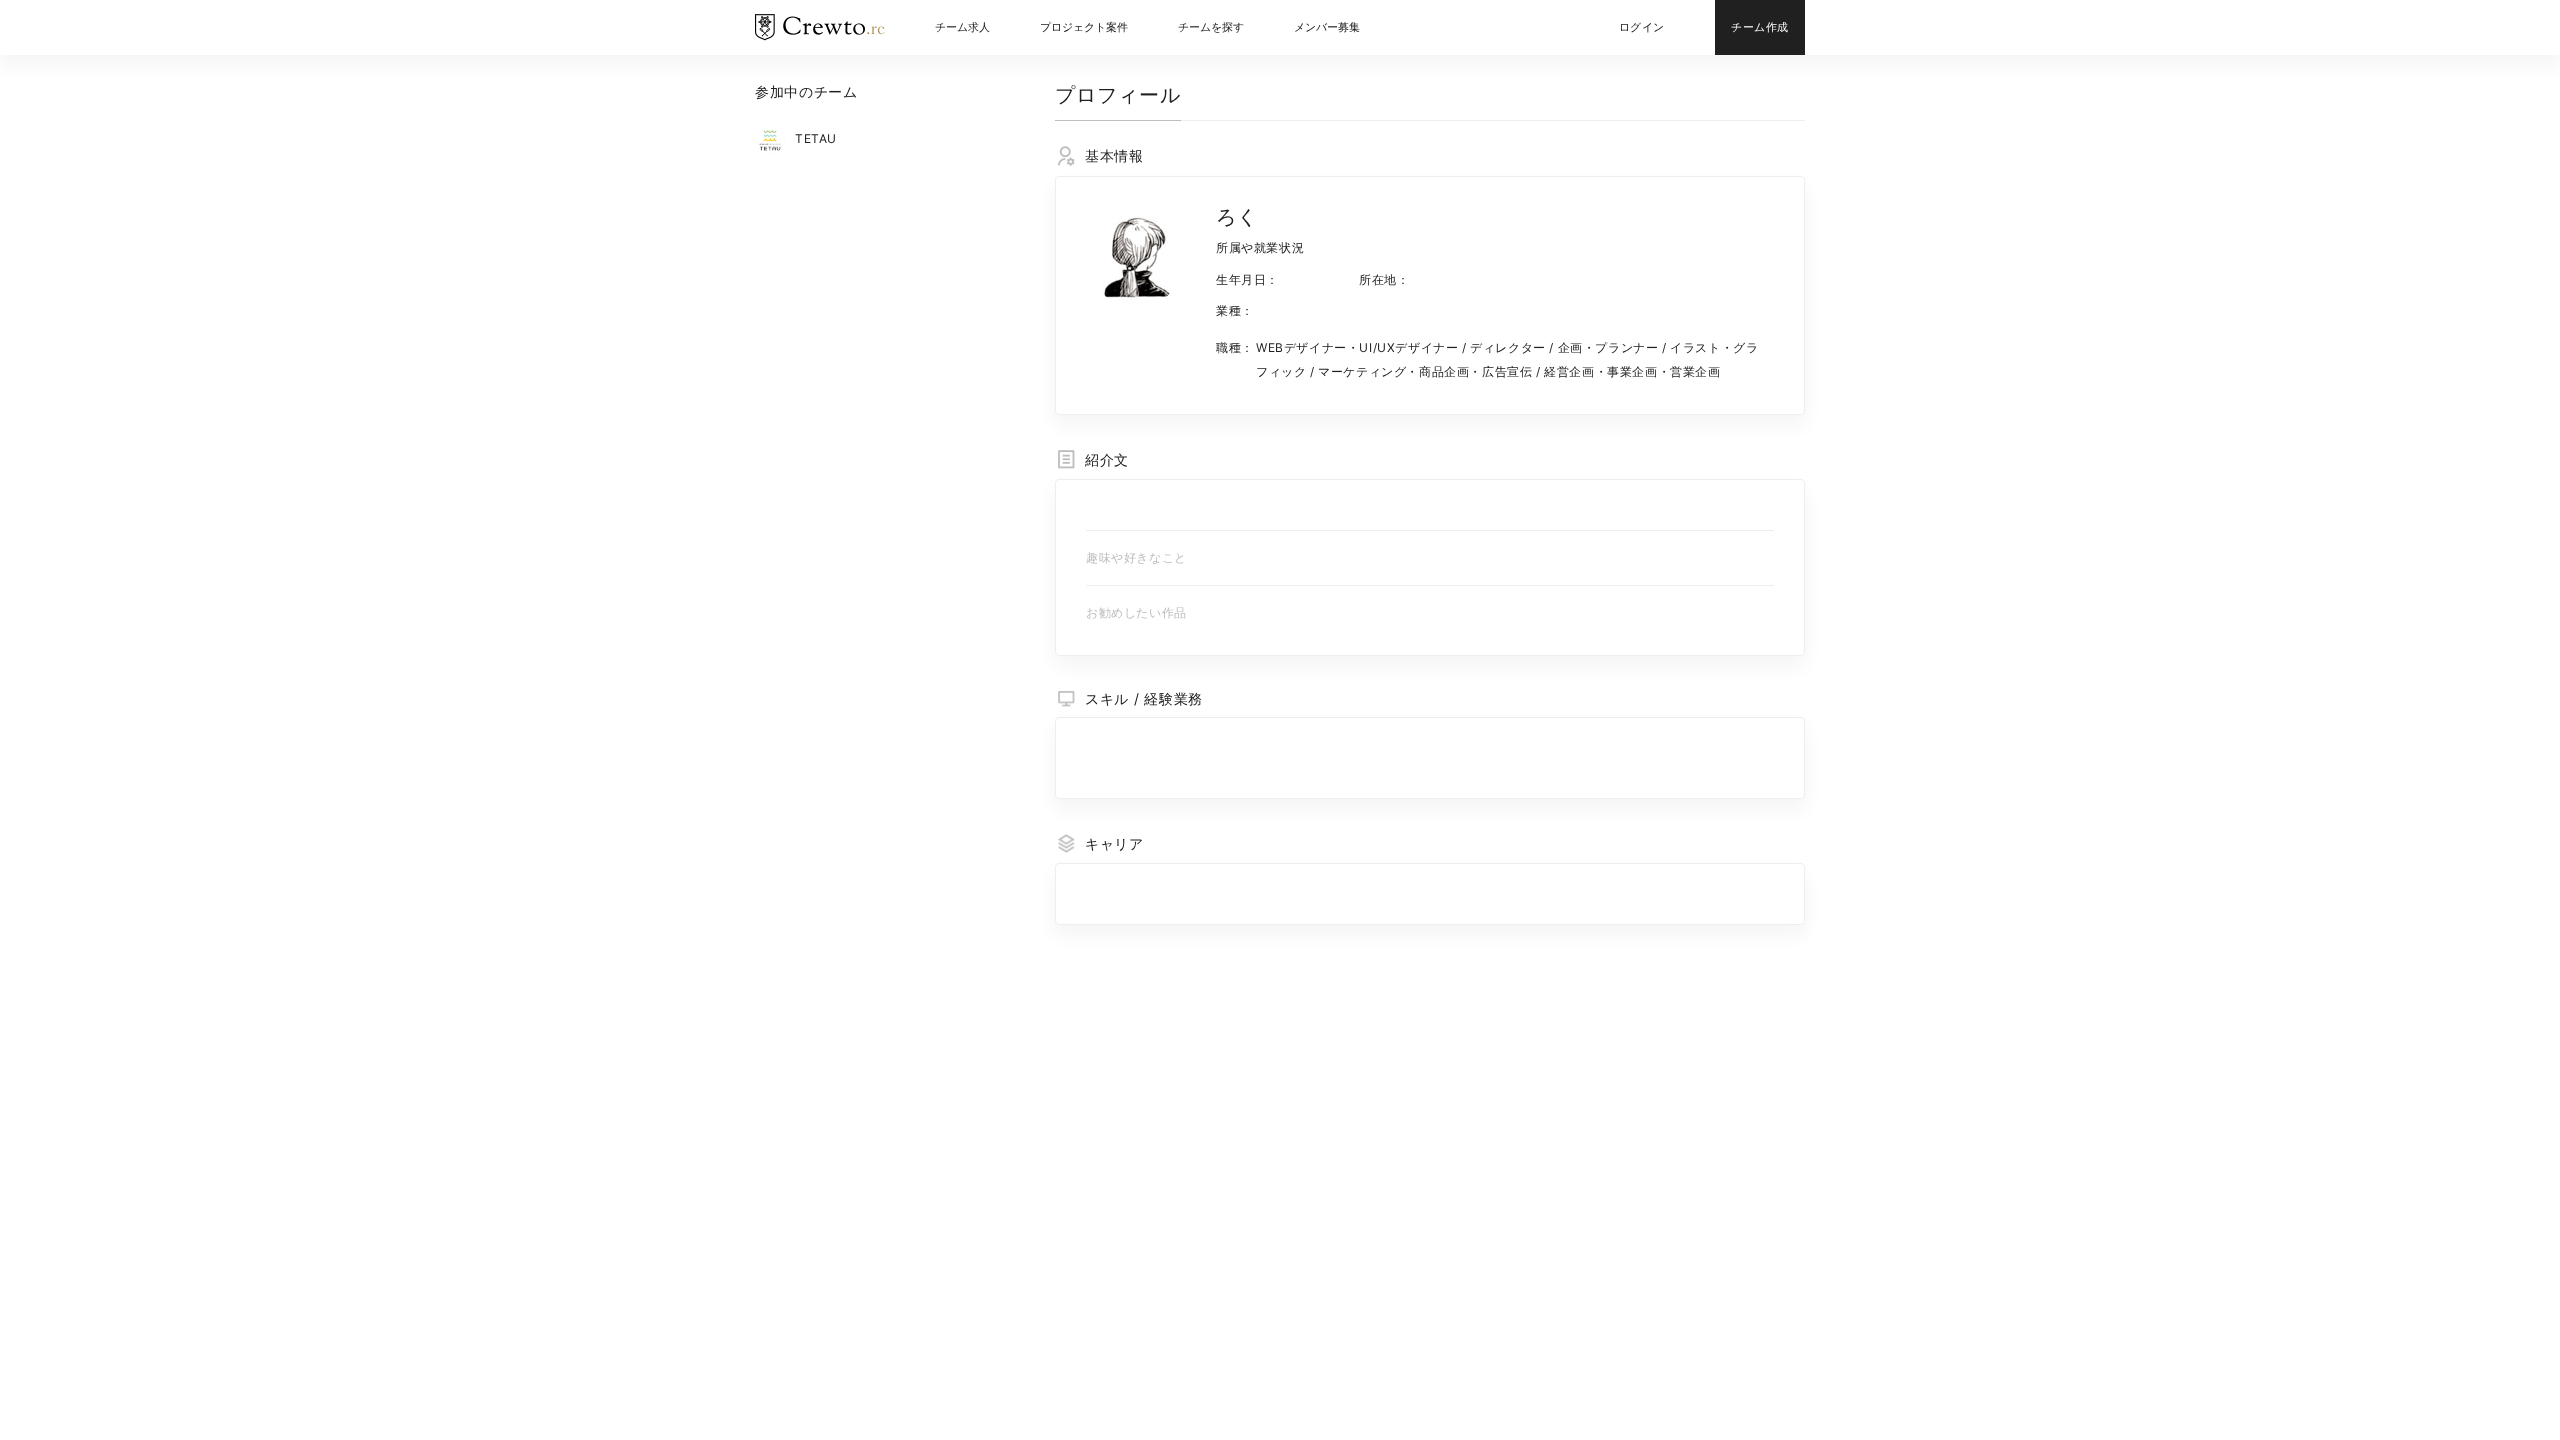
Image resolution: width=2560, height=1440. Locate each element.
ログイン (1642, 27)
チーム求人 (962, 27)
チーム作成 (1760, 27)
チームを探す (1211, 27)
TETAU (816, 138)
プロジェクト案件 (1084, 27)
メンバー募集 (1327, 27)
